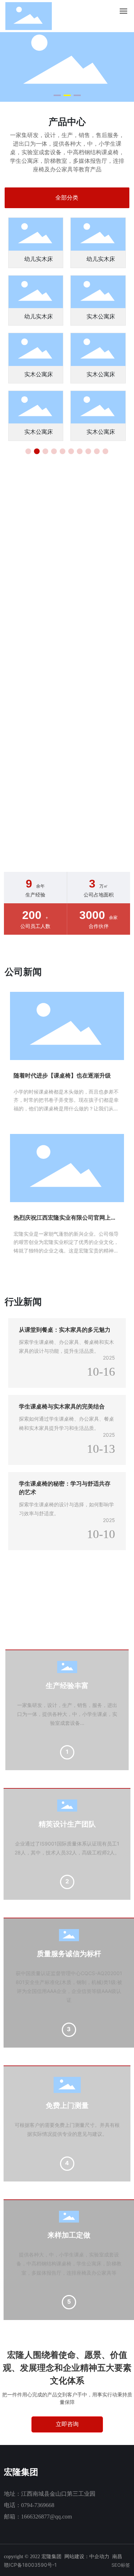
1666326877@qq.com (46, 2517)
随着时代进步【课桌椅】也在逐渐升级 (62, 1075)
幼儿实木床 (39, 259)
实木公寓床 (101, 317)
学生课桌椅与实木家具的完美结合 (62, 1406)
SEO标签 (121, 2565)
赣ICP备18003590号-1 (30, 2565)
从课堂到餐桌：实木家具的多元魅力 (65, 1330)
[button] (57, 95)
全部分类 (67, 198)
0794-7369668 (38, 2505)
